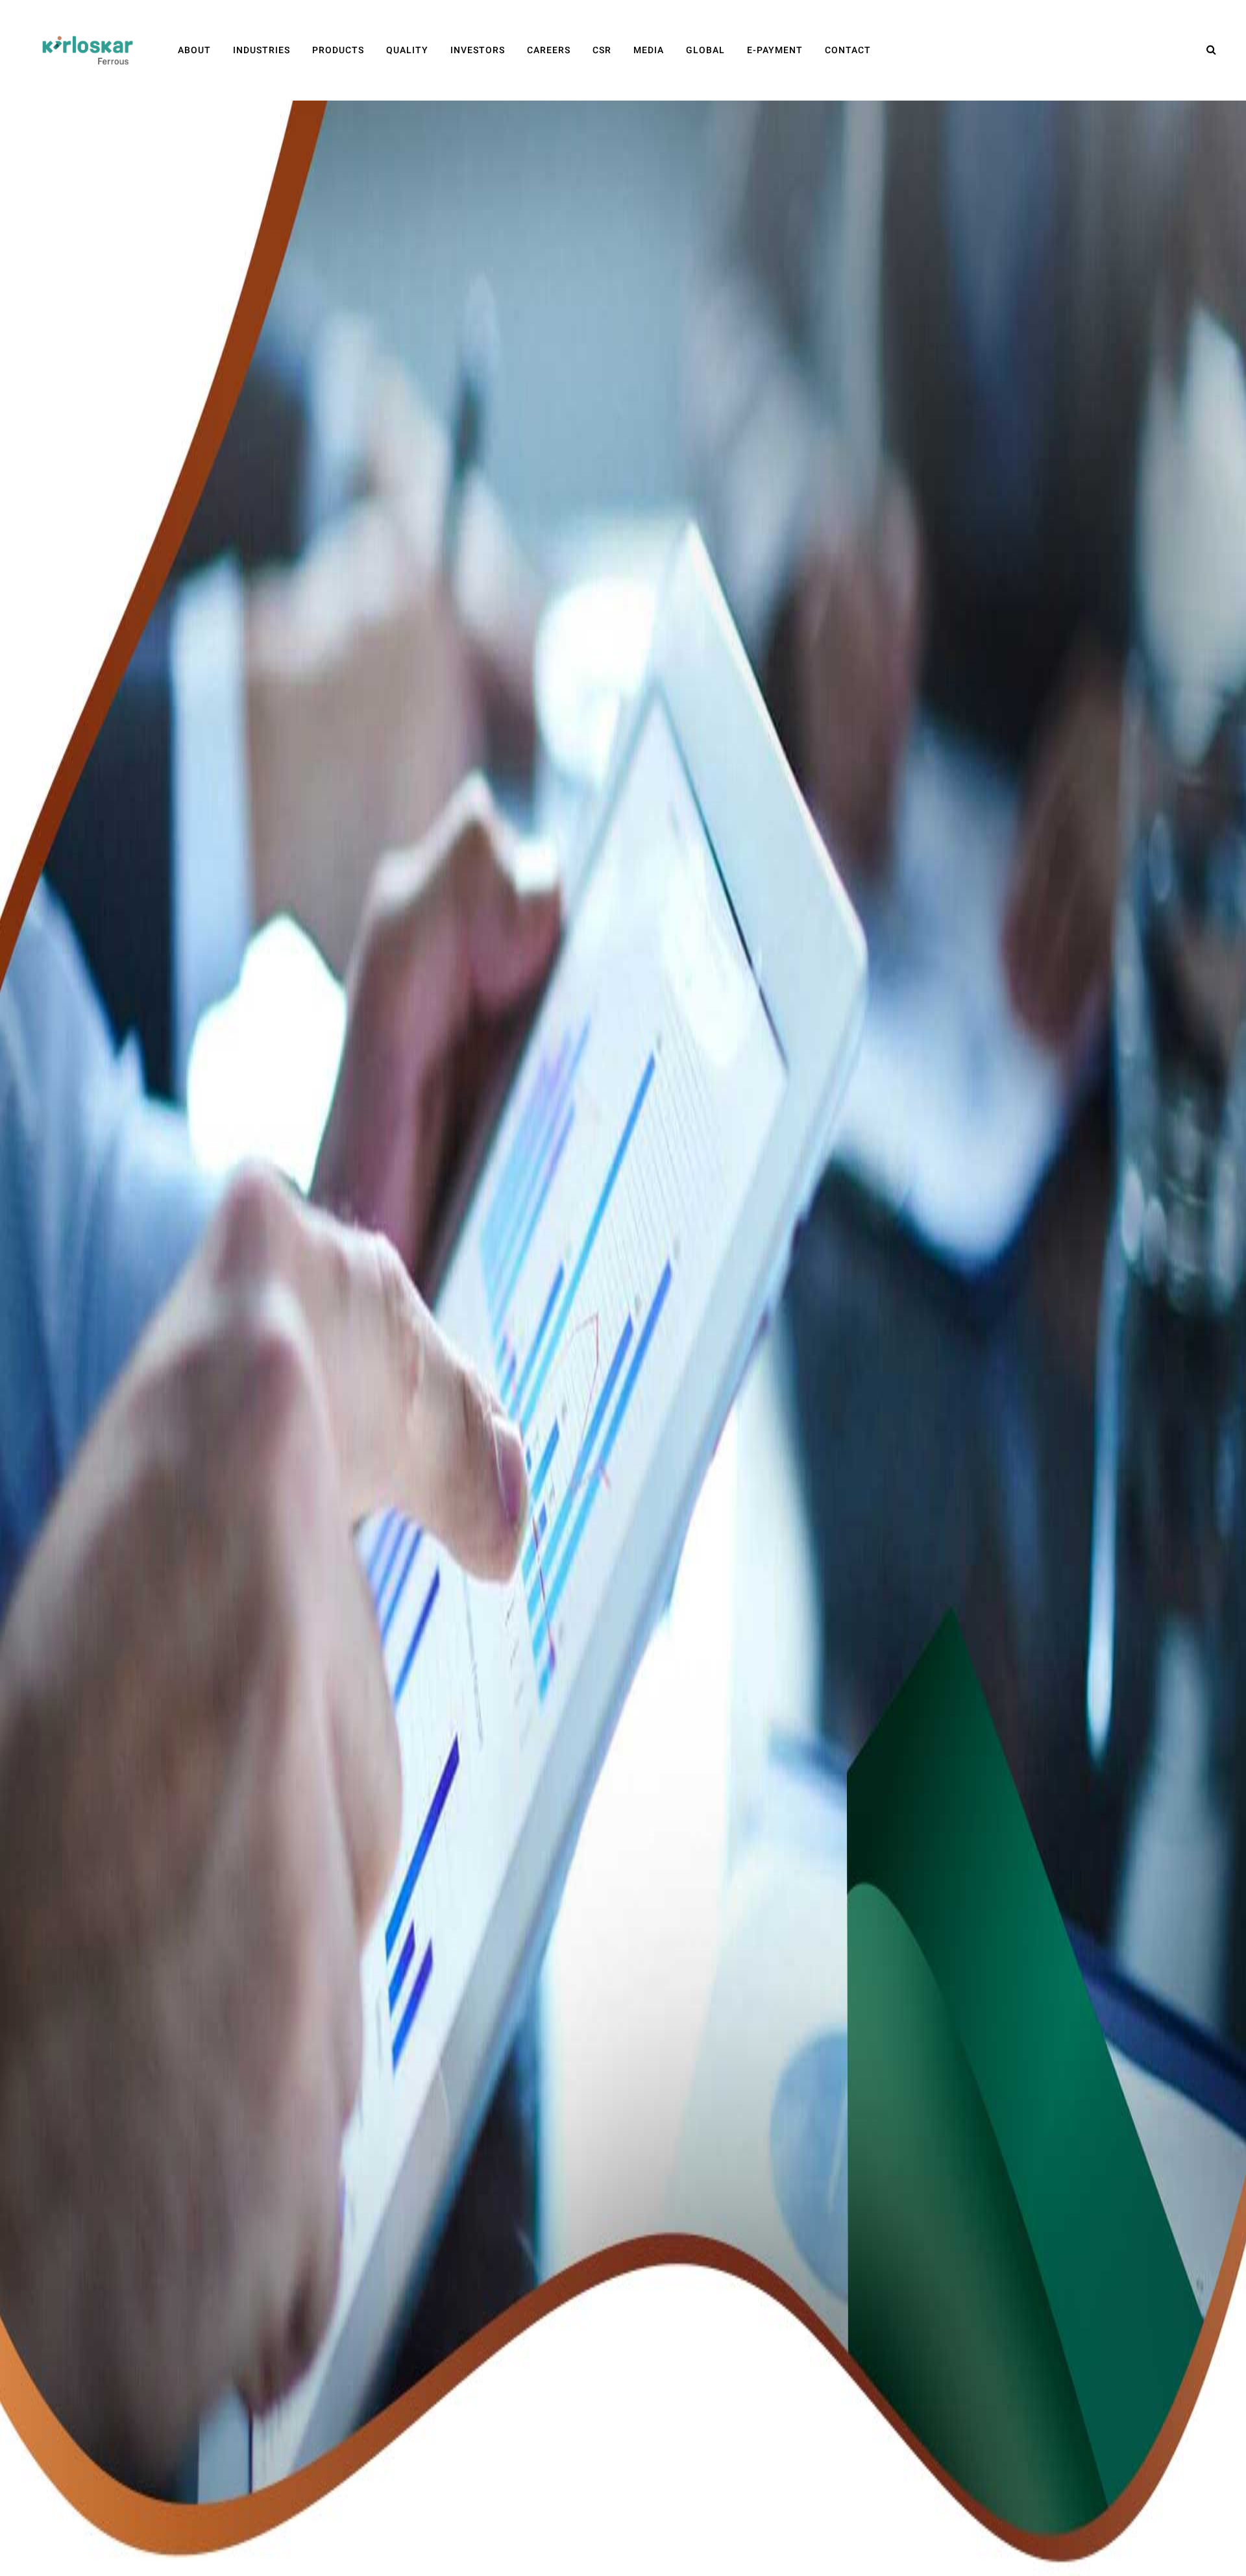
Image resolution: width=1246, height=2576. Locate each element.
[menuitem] (194, 50)
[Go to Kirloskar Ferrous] (88, 50)
